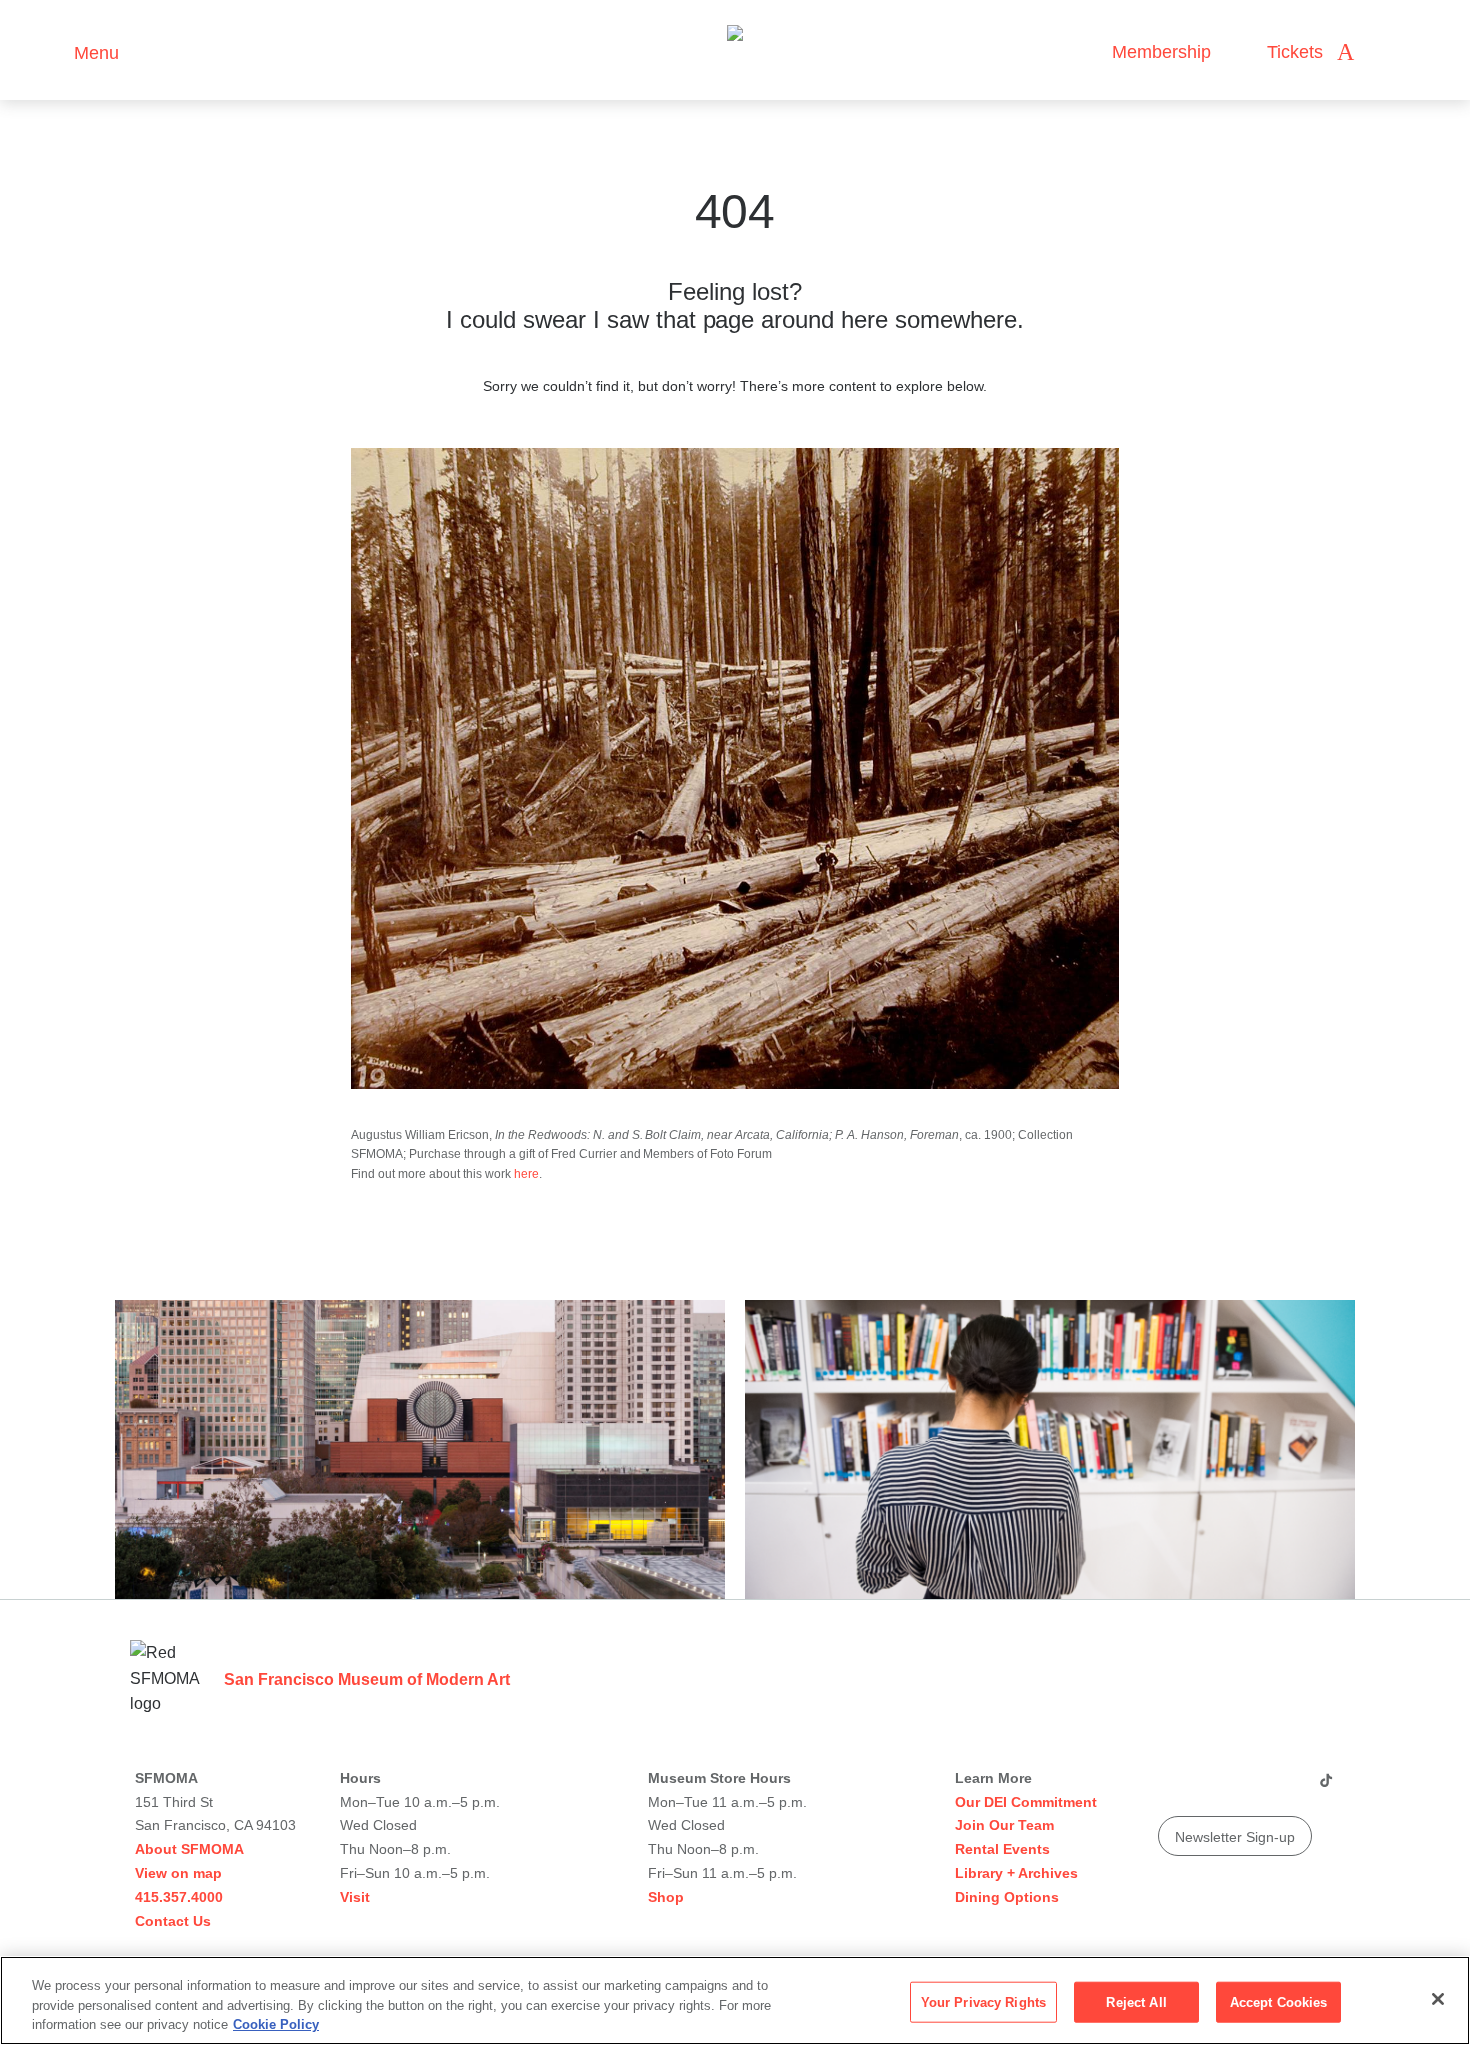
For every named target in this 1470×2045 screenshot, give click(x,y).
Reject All (1136, 2001)
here (526, 1174)
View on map (178, 1873)
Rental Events (1002, 1849)
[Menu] (49, 50)
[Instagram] (1210, 1788)
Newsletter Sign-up (1235, 1837)
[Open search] (1389, 52)
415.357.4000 (179, 1897)
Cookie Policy (276, 2024)
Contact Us (173, 1921)
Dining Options (1007, 1897)
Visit (355, 1897)
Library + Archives (1016, 1873)
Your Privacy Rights (983, 2001)
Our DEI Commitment (1026, 1802)
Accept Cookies (1279, 2001)
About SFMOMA (189, 1849)
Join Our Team (1004, 1825)
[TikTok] (1325, 1788)
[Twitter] (1248, 1788)
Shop (666, 1897)
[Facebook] (1286, 1788)
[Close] (1438, 1999)
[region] (735, 2000)
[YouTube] (1172, 1788)
